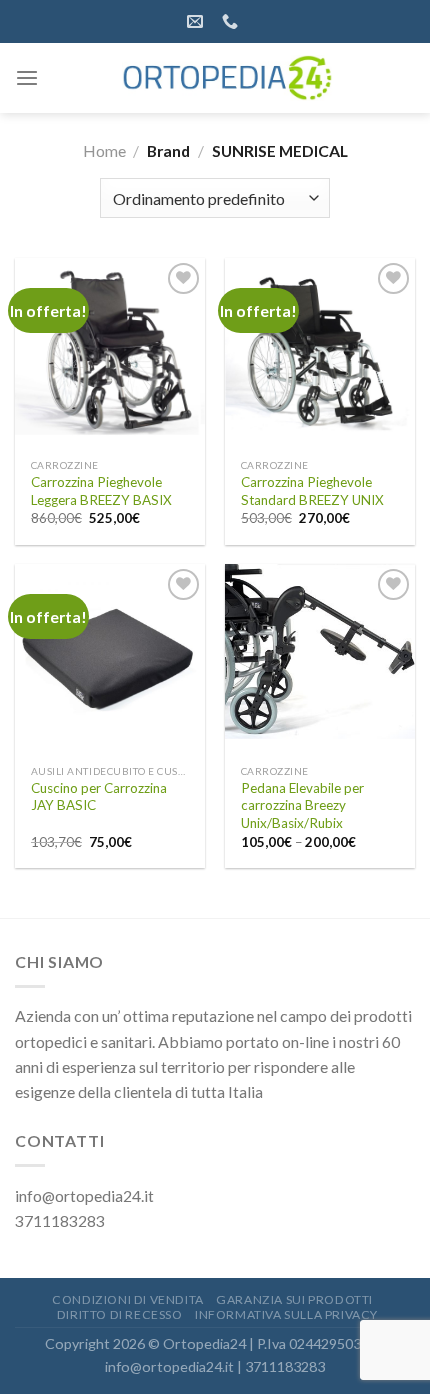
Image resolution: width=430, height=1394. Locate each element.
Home (104, 150)
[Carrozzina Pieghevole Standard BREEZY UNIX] (320, 353)
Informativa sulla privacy (286, 1314)
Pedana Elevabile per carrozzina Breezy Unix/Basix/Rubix (302, 805)
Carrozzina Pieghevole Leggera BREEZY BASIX (101, 491)
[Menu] (27, 78)
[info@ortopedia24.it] (197, 21)
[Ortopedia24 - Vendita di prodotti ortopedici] (227, 78)
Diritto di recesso (120, 1314)
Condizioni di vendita (128, 1299)
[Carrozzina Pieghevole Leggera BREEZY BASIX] (110, 353)
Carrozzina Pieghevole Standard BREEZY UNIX (312, 491)
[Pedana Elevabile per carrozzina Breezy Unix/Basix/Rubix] (320, 659)
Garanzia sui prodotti (294, 1299)
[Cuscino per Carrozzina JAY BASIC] (110, 659)
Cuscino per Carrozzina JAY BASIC (99, 797)
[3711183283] (232, 21)
